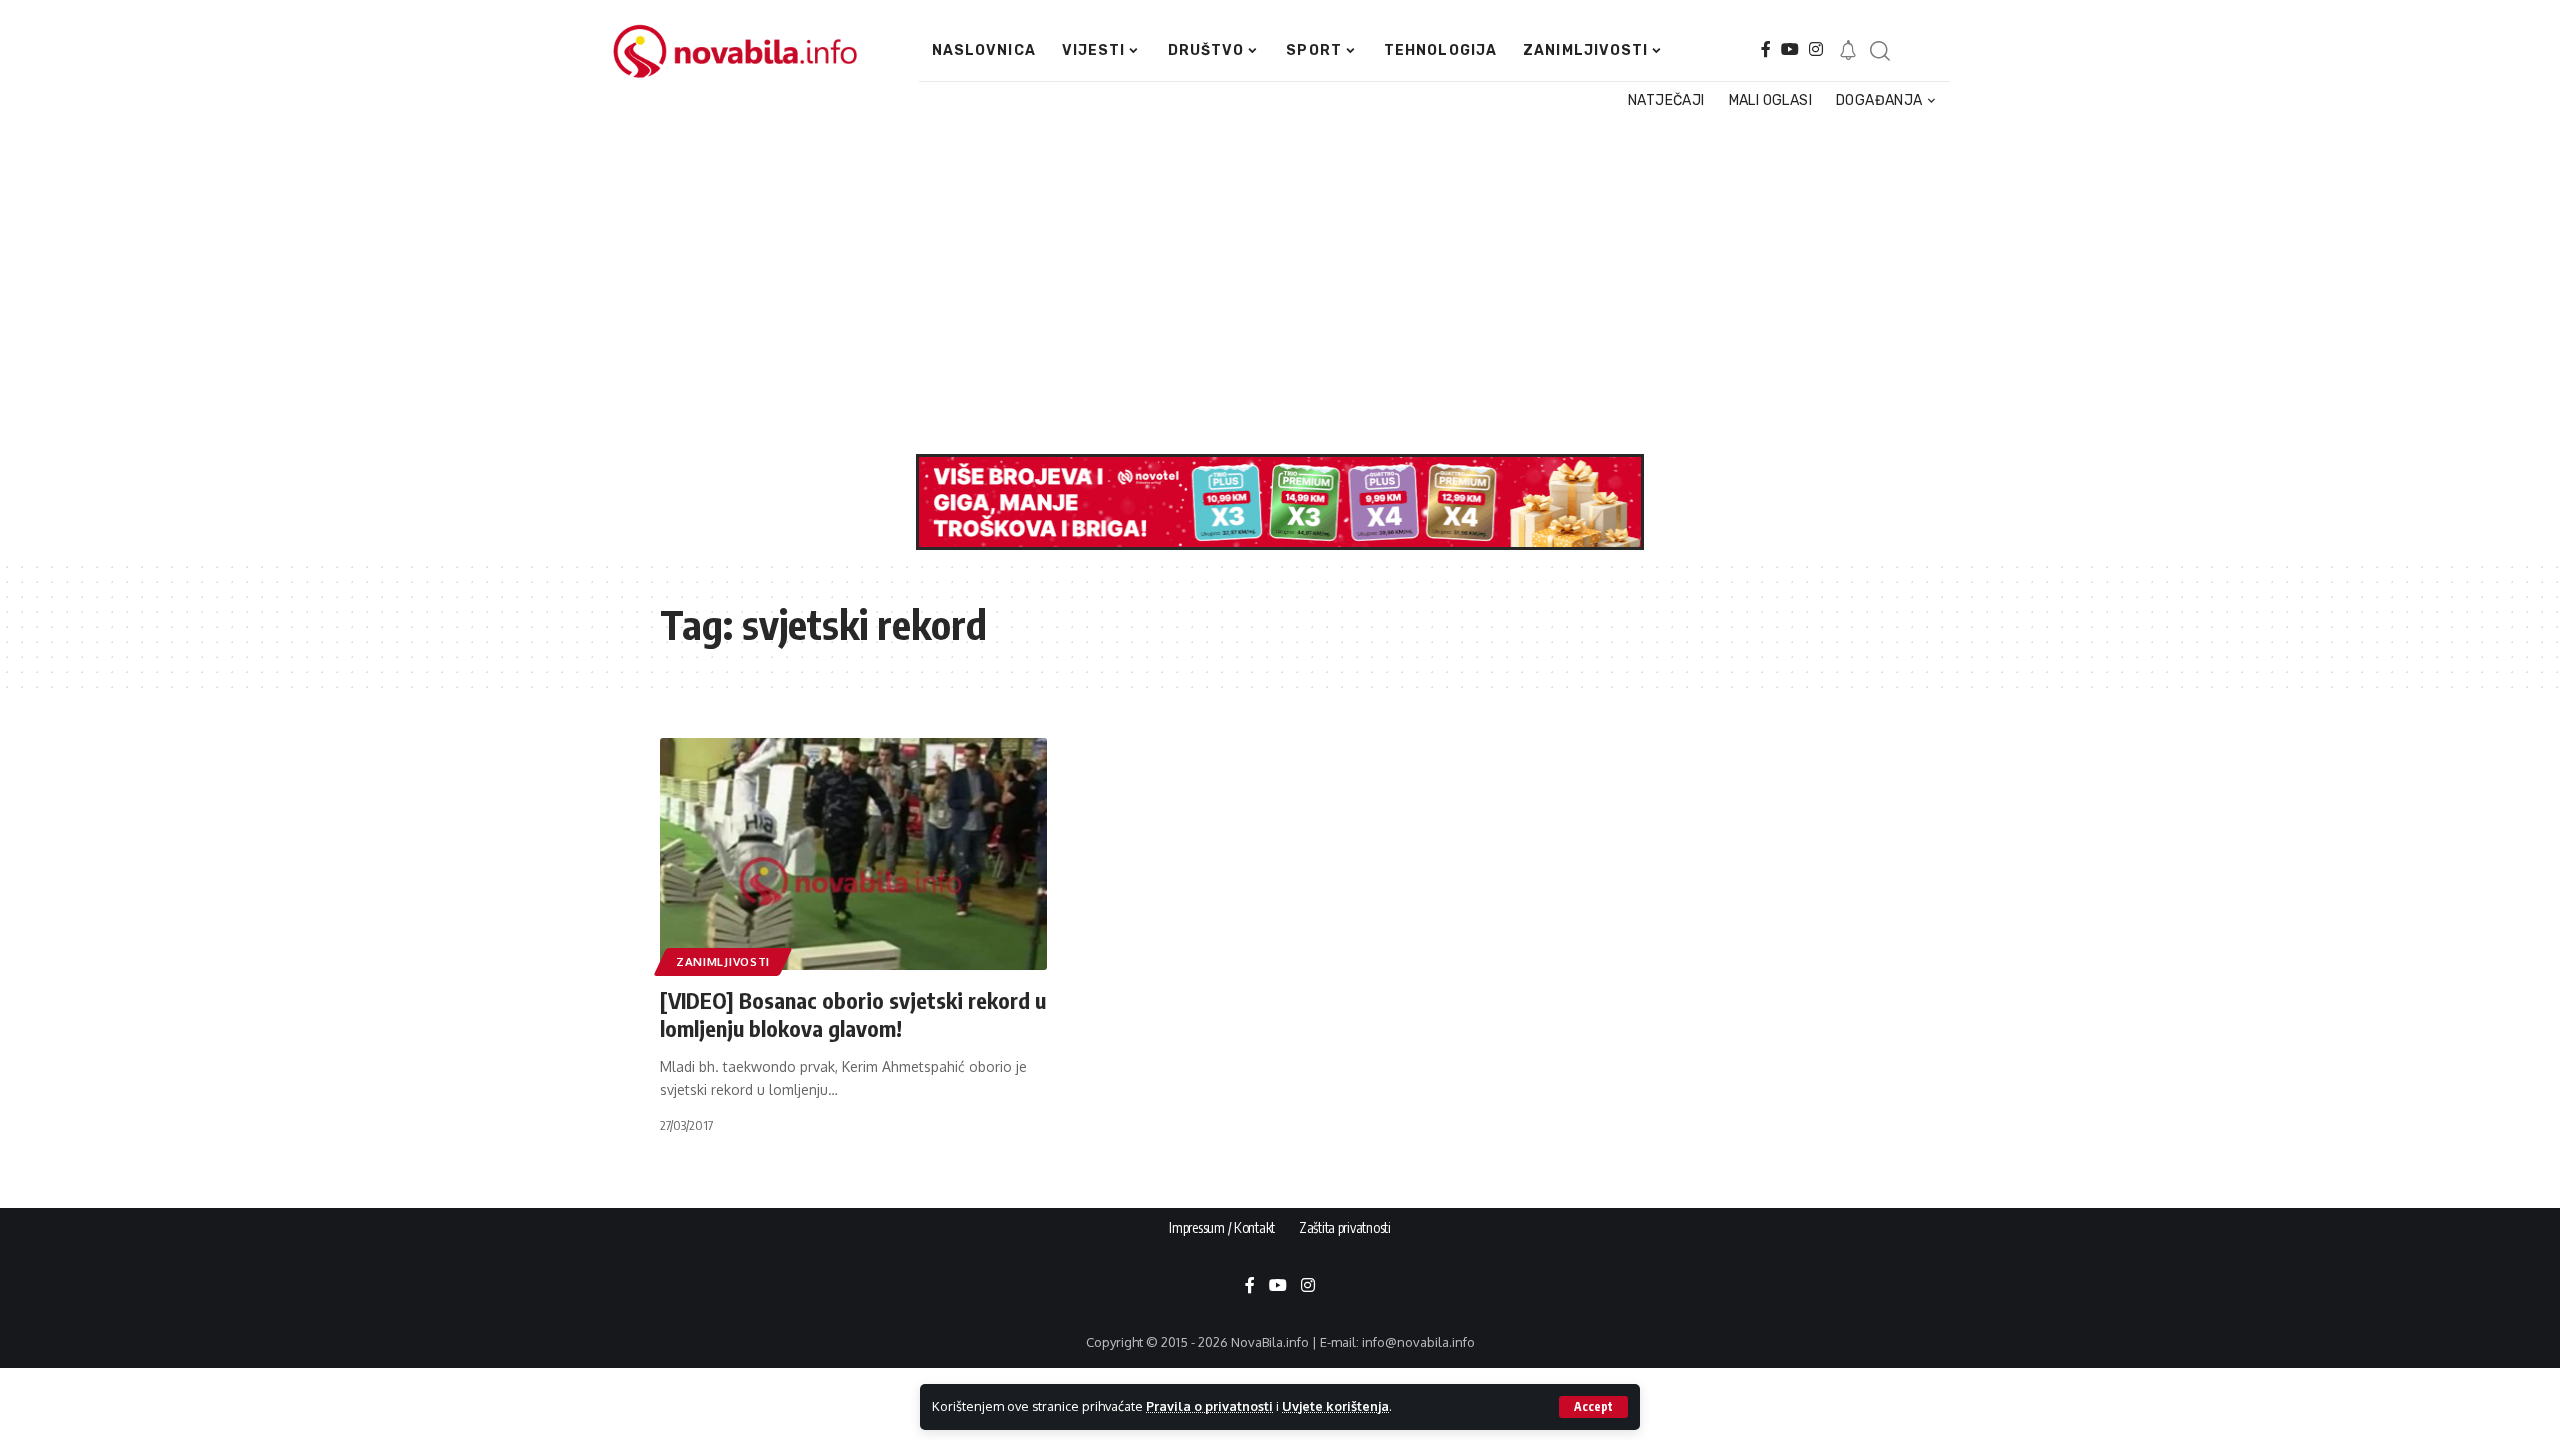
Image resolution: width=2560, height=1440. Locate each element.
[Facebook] (1766, 49)
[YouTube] (1790, 49)
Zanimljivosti (723, 961)
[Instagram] (1816, 49)
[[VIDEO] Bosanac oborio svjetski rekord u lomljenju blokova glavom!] (853, 854)
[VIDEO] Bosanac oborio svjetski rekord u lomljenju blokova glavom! (853, 1014)
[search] (1879, 51)
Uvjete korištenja (1335, 1406)
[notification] (1848, 51)
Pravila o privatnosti (1209, 1406)
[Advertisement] (1265, 284)
